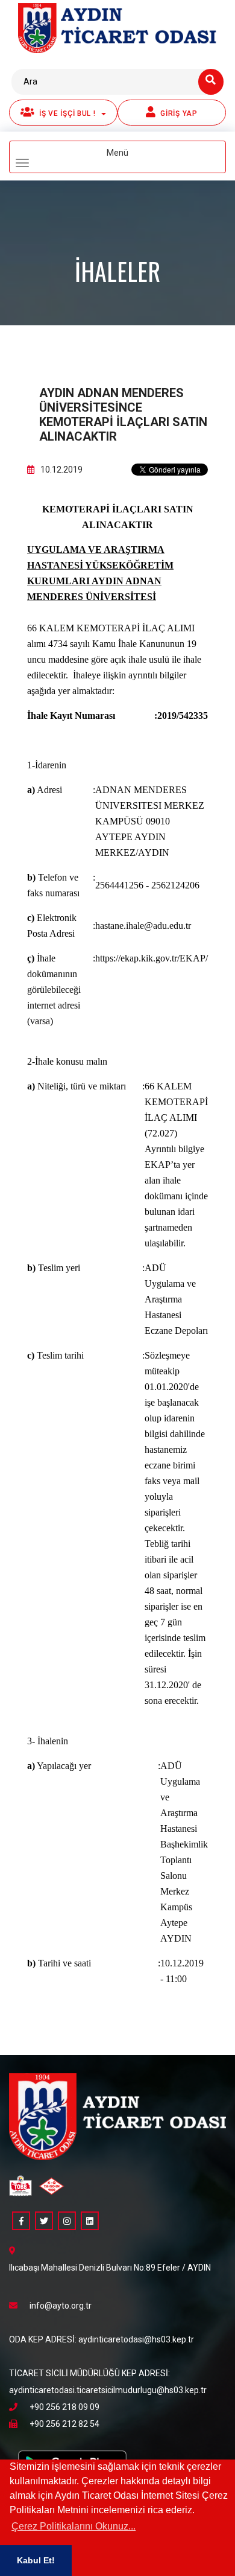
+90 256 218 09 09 (64, 2407)
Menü (137, 158)
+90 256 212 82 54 (64, 2424)
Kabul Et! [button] (36, 2560)
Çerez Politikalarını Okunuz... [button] (74, 2526)
